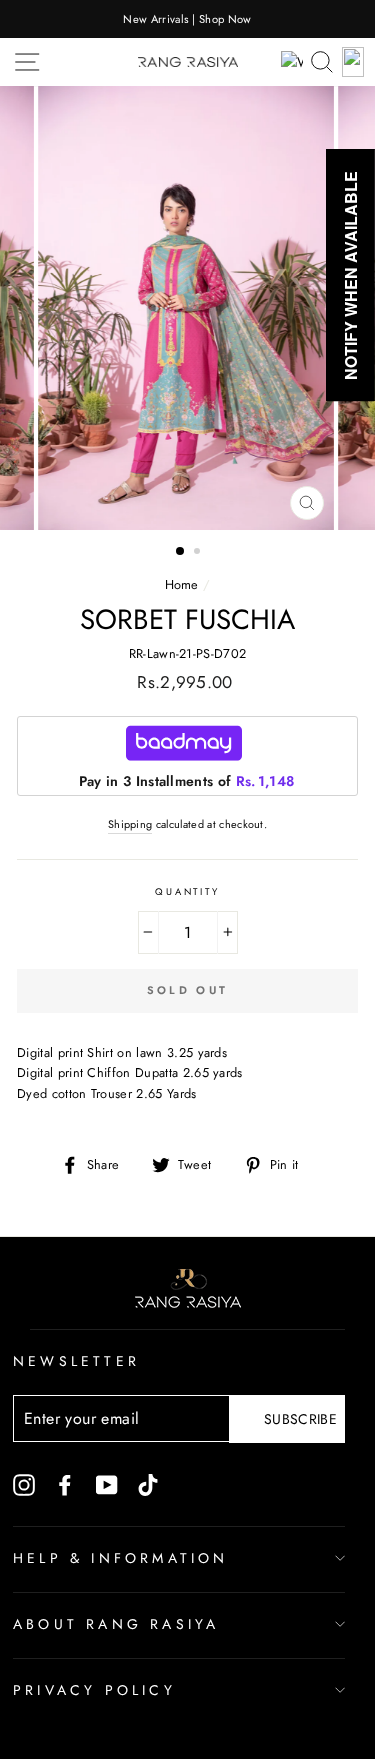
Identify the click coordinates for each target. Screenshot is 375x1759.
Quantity (187, 892)
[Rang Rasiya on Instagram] (24, 1484)
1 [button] (181, 552)
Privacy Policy (94, 1690)
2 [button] (199, 553)
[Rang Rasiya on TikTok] (148, 1484)
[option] (187, 19)
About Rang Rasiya (116, 1624)
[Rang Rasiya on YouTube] (107, 1484)
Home (182, 584)
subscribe (300, 1419)
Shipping (130, 824)
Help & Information (121, 1558)
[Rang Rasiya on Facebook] (65, 1484)
